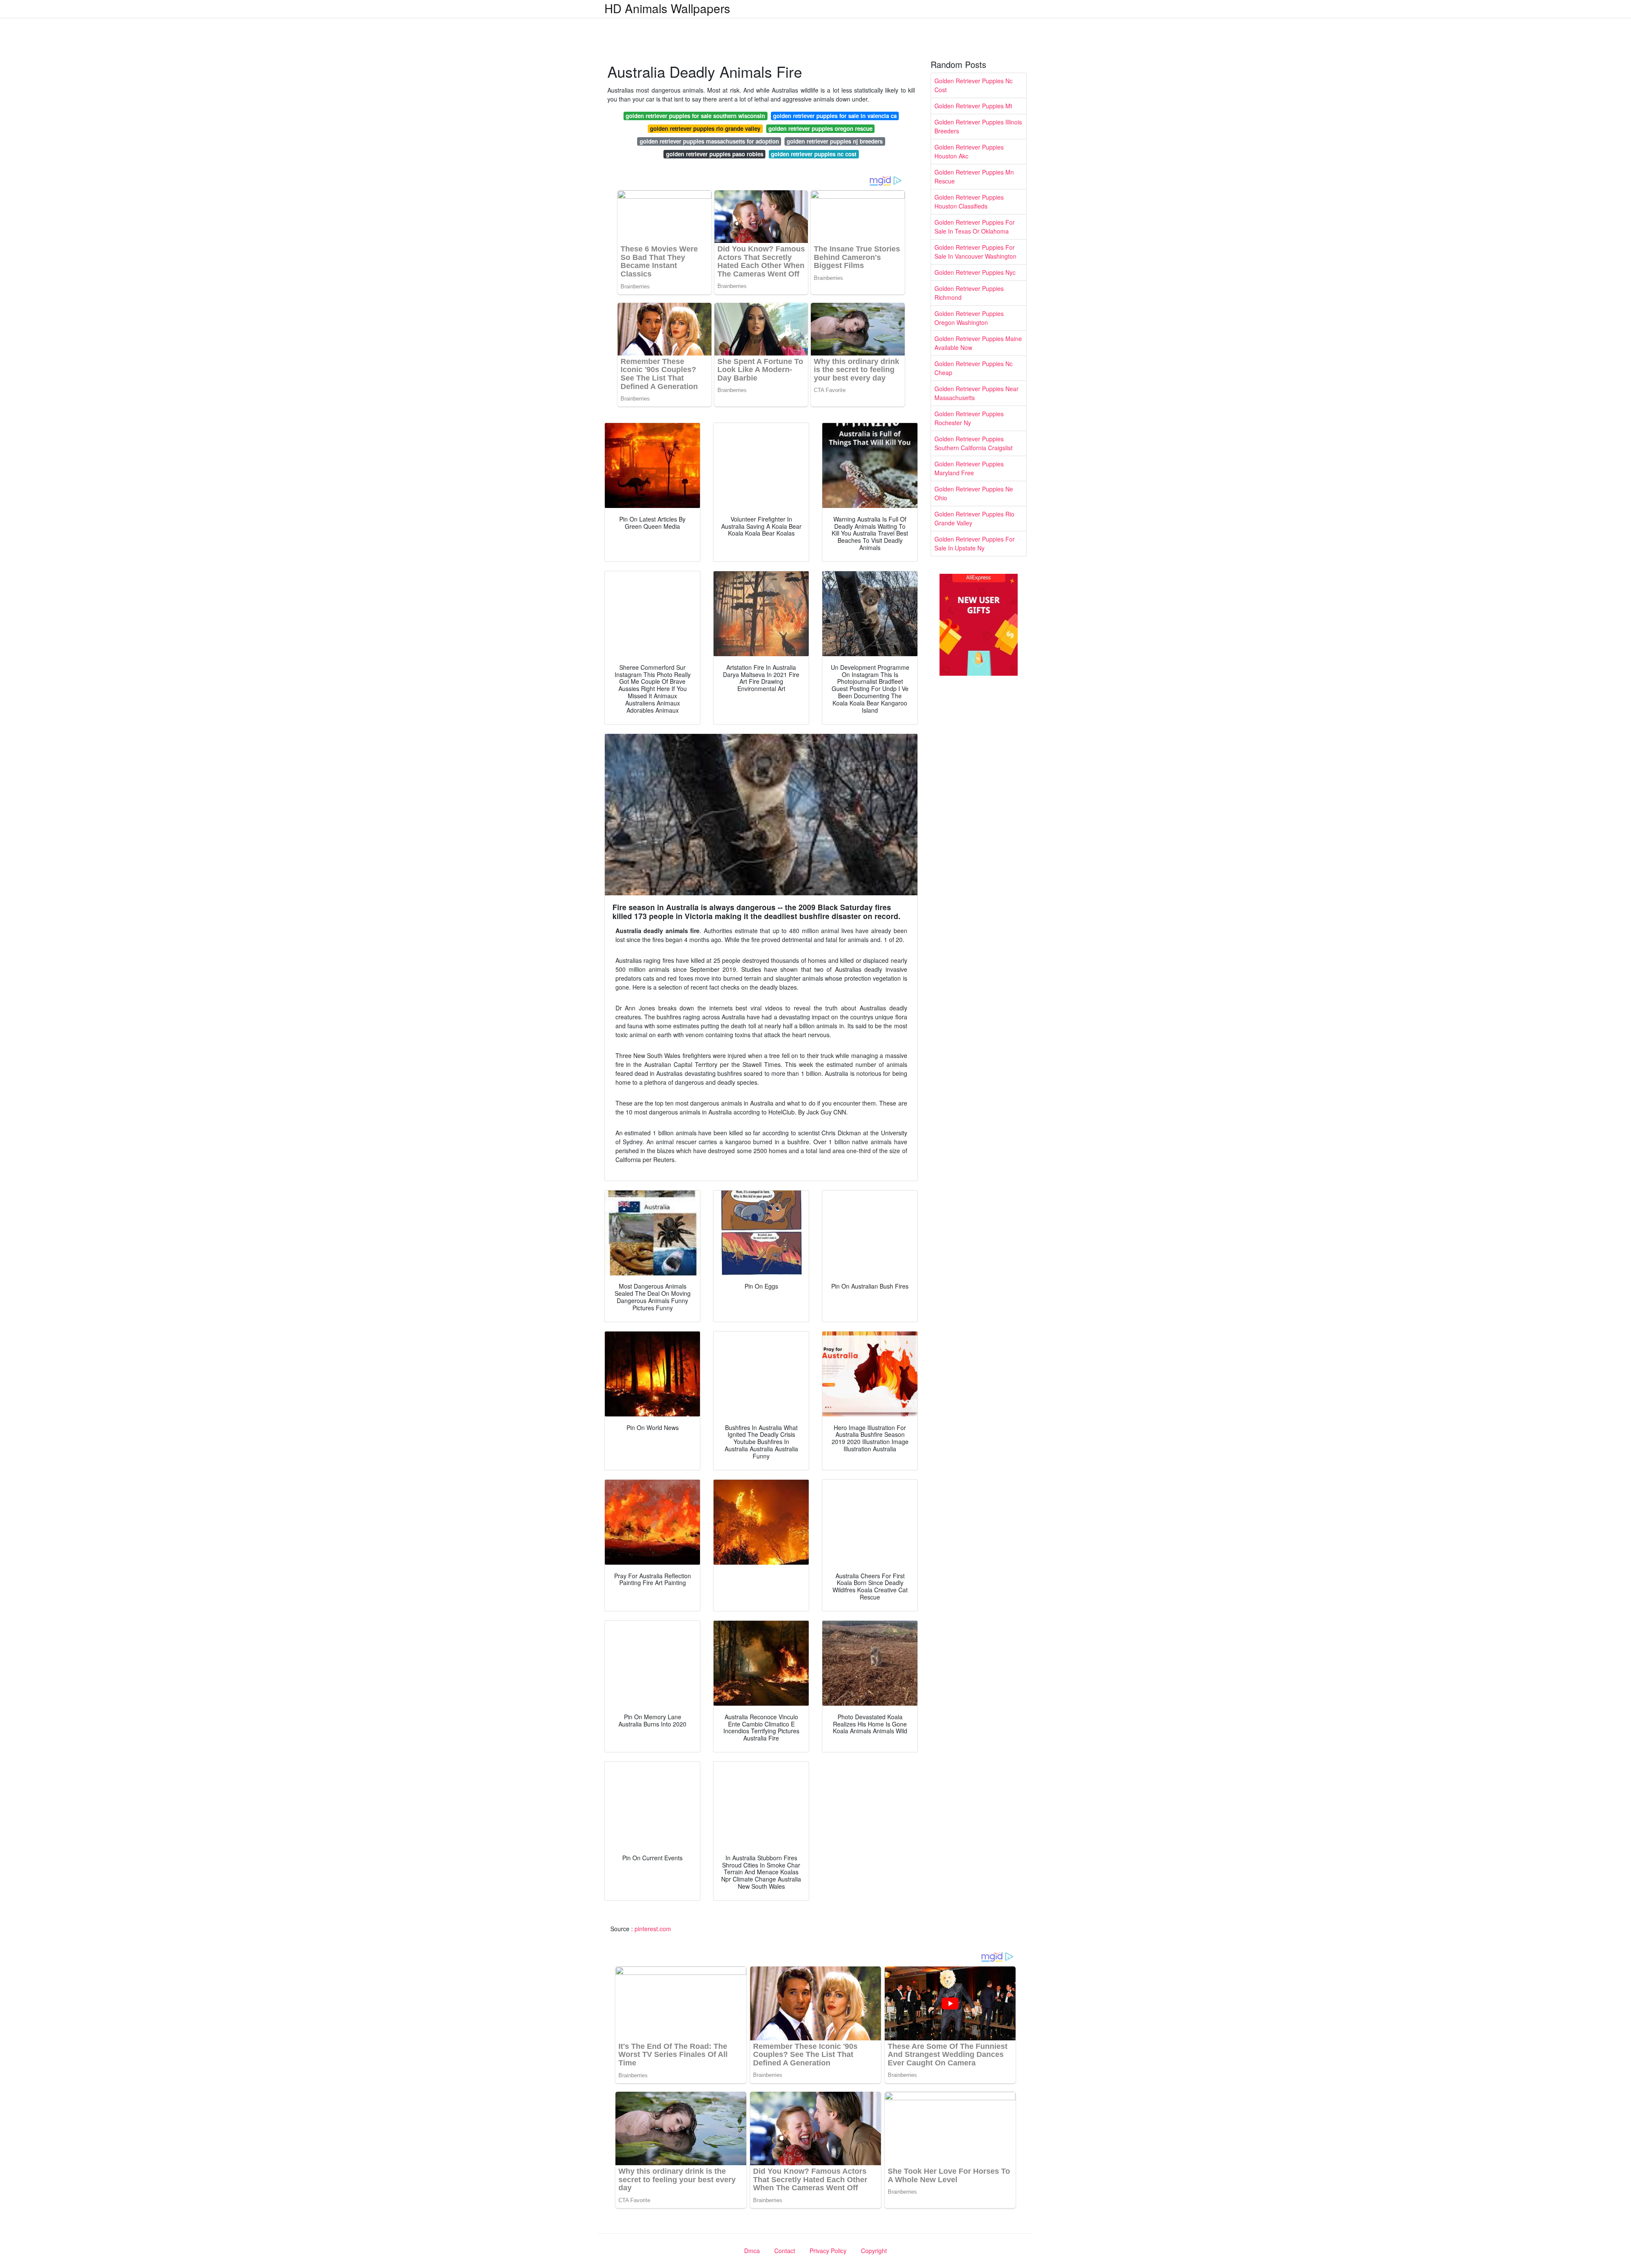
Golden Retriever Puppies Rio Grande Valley (974, 518)
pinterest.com (653, 1929)
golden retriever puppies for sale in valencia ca (835, 116)
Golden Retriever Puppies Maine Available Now (978, 343)
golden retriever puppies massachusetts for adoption (709, 141)
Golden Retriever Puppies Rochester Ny (969, 418)
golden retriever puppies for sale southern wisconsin (695, 116)
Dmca (752, 2251)
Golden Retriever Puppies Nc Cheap (974, 368)
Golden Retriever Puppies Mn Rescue (974, 176)
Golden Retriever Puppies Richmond (969, 293)
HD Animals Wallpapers (667, 8)
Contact (785, 2251)
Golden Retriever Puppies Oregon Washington (969, 318)
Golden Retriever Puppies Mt (973, 106)
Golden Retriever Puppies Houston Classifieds (969, 202)
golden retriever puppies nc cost (814, 154)
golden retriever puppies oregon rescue (820, 128)
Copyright (874, 2251)
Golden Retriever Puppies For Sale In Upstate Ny (975, 543)
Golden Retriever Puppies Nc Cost (974, 85)
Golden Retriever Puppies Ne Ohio (974, 493)
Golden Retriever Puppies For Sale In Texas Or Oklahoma (975, 227)
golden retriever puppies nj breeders (835, 141)
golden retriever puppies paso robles (715, 154)
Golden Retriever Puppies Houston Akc (969, 151)
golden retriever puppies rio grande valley (705, 128)
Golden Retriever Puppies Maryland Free (969, 468)
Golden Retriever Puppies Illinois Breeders (978, 126)
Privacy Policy (828, 2251)
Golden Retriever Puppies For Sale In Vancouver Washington (975, 252)
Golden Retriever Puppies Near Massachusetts (976, 393)
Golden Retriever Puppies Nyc (975, 272)
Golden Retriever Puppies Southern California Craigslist (974, 443)
